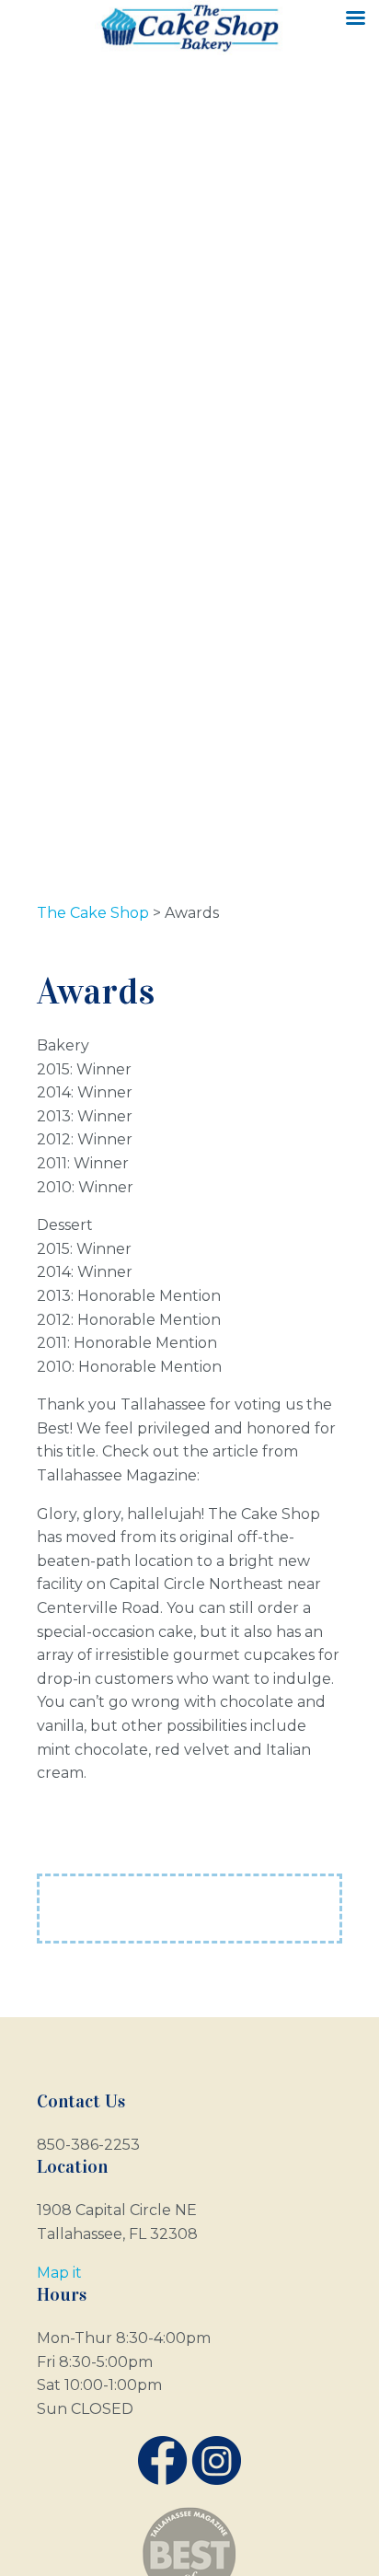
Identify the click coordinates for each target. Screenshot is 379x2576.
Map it (59, 2273)
